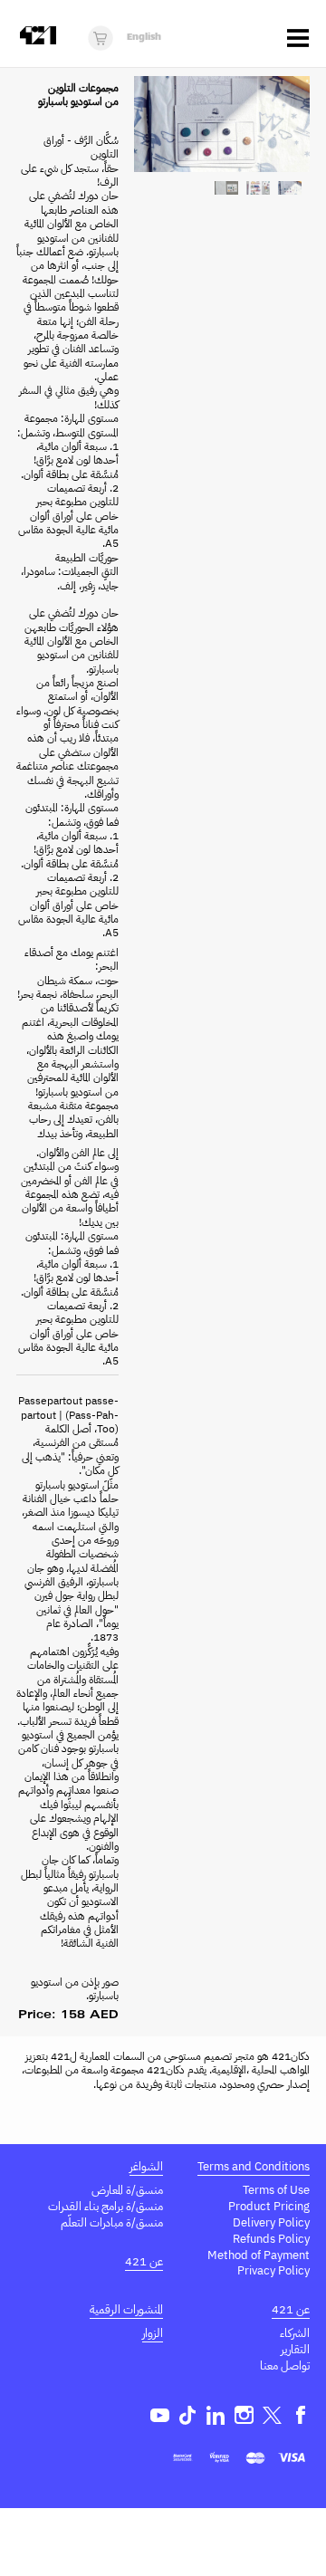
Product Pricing (269, 2206)
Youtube (160, 2415)
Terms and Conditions (254, 2166)
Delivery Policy (271, 2222)
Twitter (272, 2415)
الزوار (153, 2333)
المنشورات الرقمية (126, 2309)
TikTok (188, 2415)
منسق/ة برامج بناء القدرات (105, 2206)
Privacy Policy (273, 2270)
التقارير (295, 2349)
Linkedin (216, 2415)
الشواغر (146, 2166)
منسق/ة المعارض (127, 2190)
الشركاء (295, 2333)
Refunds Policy (271, 2239)
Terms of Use (276, 2190)
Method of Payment (259, 2255)
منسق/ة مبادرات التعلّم (112, 2222)
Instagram (244, 2415)
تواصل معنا (285, 2365)
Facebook (300, 2415)
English (144, 38)
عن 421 (144, 2261)
